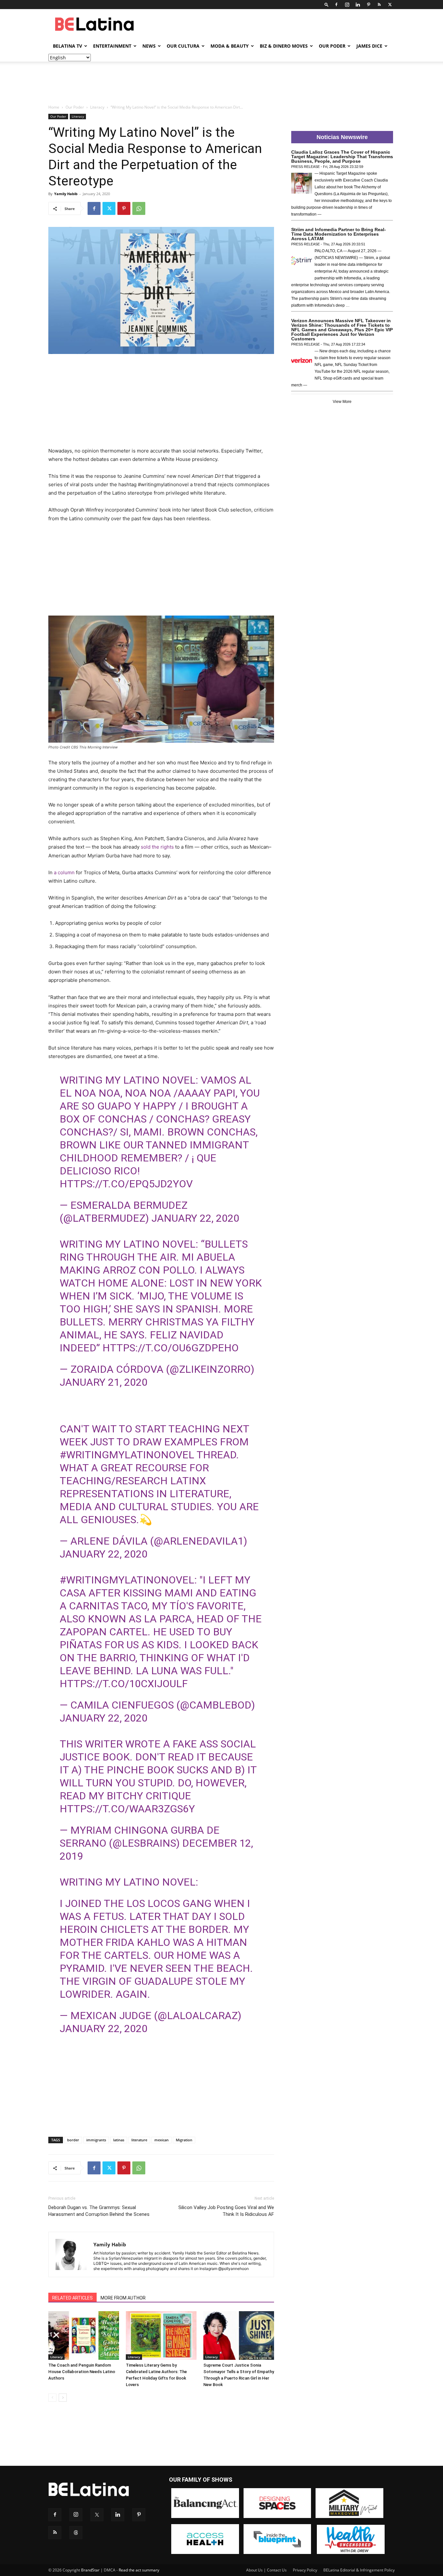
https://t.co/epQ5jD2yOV (126, 1184)
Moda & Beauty (230, 46)
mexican (162, 2140)
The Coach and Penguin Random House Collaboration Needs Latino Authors (82, 2372)
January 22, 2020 (195, 1218)
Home (54, 107)
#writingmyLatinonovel (127, 1455)
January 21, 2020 (104, 1382)
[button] (327, 4)
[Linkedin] (358, 5)
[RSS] (379, 5)
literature (139, 2140)
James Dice (369, 46)
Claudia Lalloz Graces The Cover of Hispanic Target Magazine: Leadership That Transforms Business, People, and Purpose (342, 157)
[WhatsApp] (139, 208)
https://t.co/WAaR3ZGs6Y (127, 1809)
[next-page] (63, 2398)
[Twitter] (390, 5)
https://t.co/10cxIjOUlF (124, 1684)
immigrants (96, 2140)
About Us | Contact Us (266, 2570)
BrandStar (90, 2570)
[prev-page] (52, 2398)
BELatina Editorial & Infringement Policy (359, 2570)
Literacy (97, 107)
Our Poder (332, 46)
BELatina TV (67, 46)
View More (342, 402)
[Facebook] (336, 5)
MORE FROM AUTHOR (123, 2298)
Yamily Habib (66, 194)
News (149, 46)
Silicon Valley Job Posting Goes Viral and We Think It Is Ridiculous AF (226, 2211)
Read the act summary (139, 2570)
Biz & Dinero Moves (284, 46)
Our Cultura (183, 46)
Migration (184, 2140)
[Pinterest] (368, 5)
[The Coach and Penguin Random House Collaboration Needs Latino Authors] (84, 2335)
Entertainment (112, 46)
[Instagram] (347, 5)
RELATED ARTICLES (72, 2298)
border (73, 2140)
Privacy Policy (305, 2570)
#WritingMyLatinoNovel (127, 1580)
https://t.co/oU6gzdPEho (171, 1348)
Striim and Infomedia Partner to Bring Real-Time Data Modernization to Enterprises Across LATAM (339, 234)
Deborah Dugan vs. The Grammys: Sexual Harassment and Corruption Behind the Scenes (99, 2211)
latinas (119, 2140)
